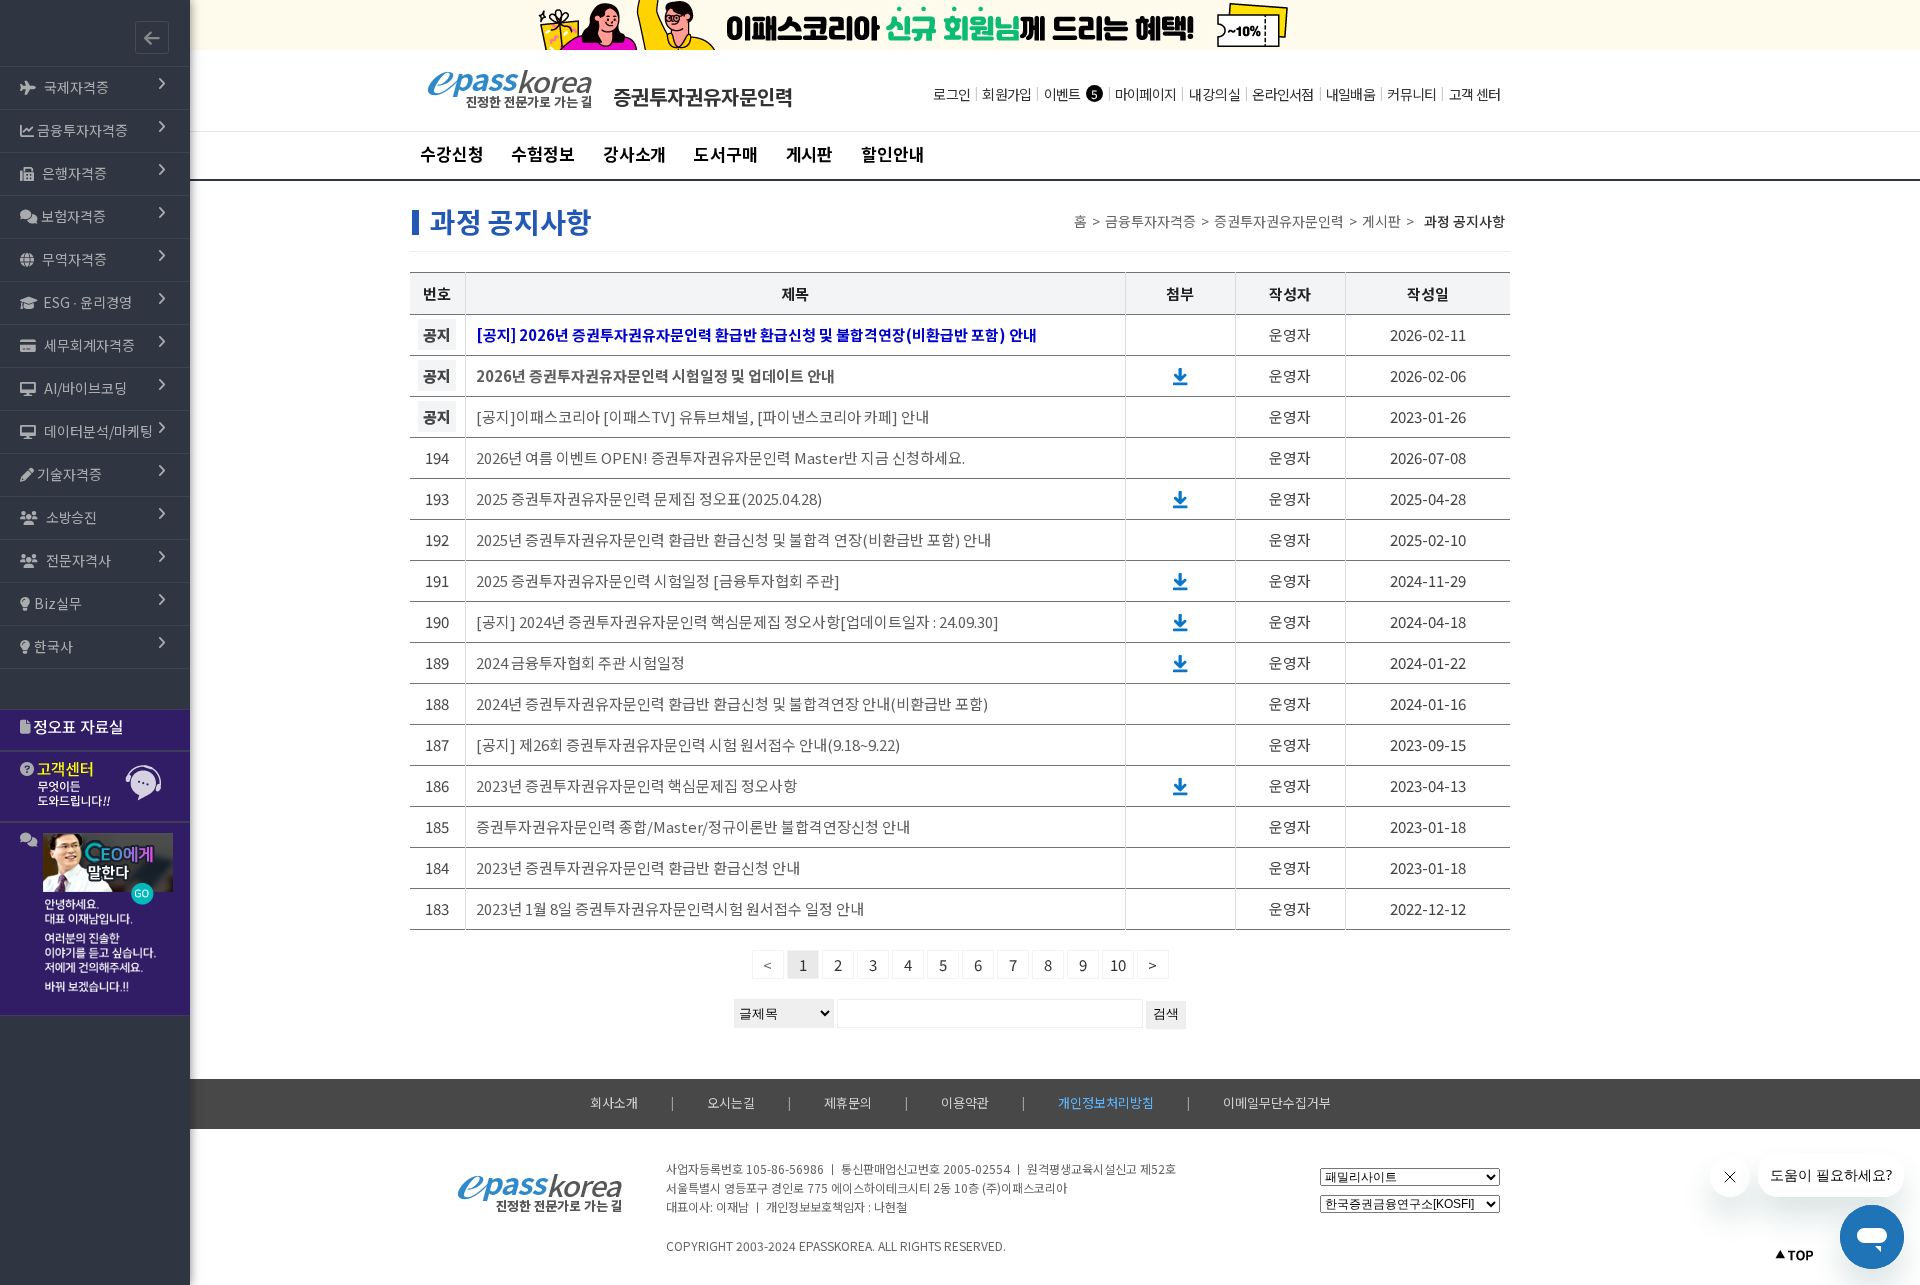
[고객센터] (95, 786)
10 (1118, 964)
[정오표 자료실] (95, 730)
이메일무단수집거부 (1277, 1102)
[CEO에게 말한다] (95, 919)
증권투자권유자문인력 (703, 96)
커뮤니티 (1411, 94)
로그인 (951, 94)
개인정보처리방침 (1106, 1102)
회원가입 (1006, 94)
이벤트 (1062, 94)
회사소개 (614, 1102)
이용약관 (965, 1102)
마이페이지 (1145, 94)
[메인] (510, 105)
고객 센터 (1474, 94)
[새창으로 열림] (1180, 375)
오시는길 (731, 1102)
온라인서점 (1282, 94)
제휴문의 (848, 1102)
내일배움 (1350, 94)
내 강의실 (1214, 94)
